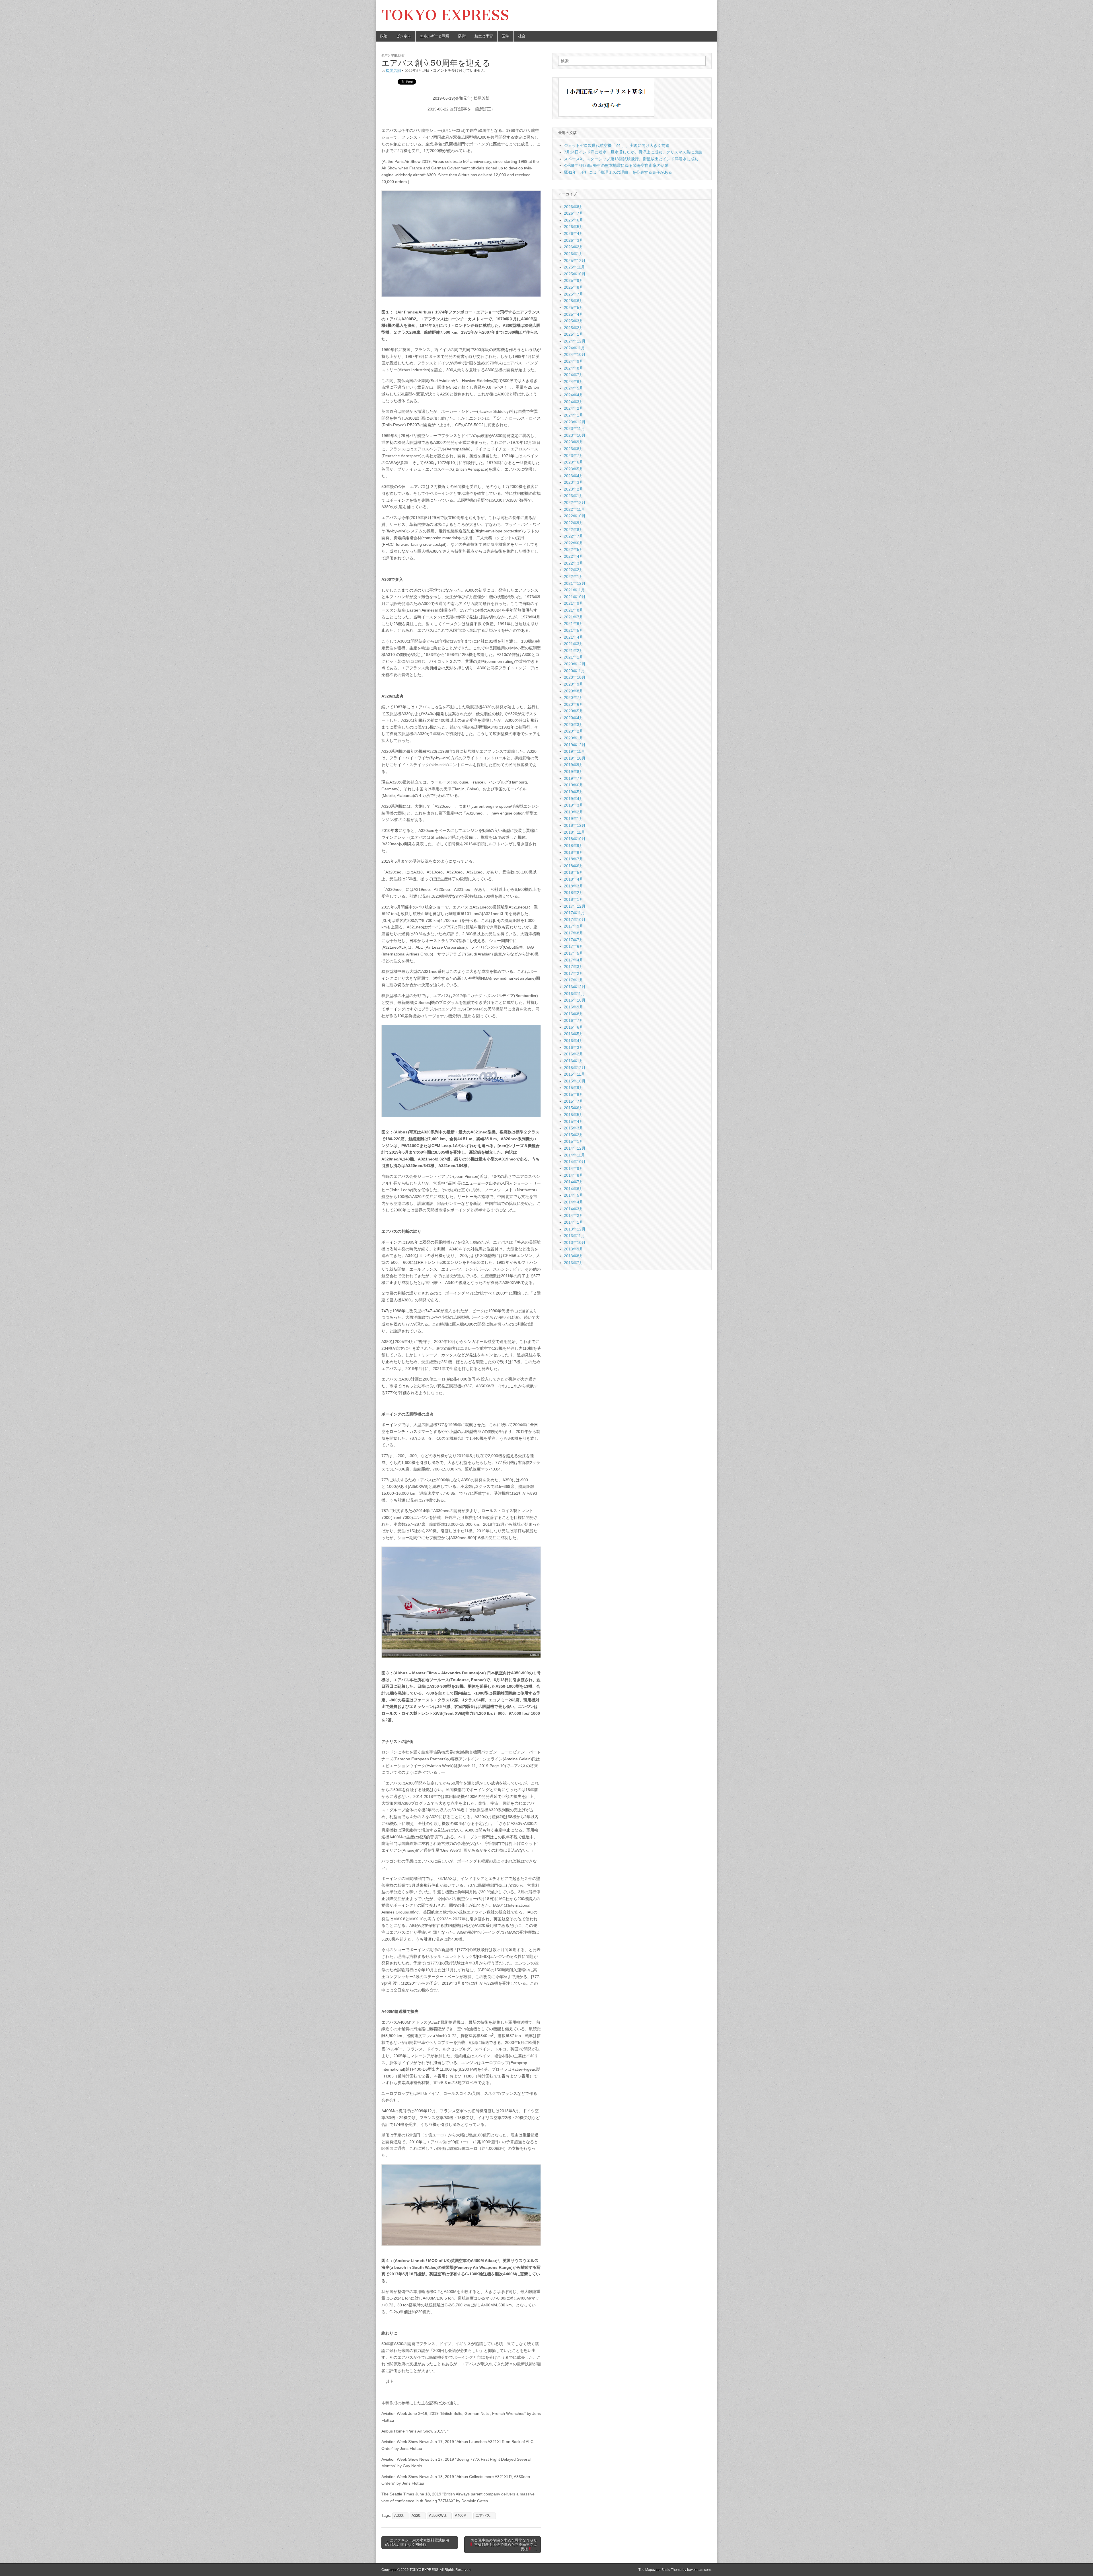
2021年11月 (574, 590)
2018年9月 (574, 846)
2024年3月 (574, 402)
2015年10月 (575, 1081)
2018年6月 (574, 866)
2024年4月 (574, 395)
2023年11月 (574, 428)
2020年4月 (574, 718)
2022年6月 (574, 543)
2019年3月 (574, 805)
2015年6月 (574, 1108)
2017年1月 (574, 980)
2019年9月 (574, 765)
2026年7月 (574, 213)
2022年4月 (574, 556)
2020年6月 (574, 704)
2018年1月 (574, 899)
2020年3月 (574, 725)
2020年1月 (574, 738)
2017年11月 (574, 913)
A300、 (400, 2516)
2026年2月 (574, 247)
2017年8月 (574, 933)
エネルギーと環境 (435, 36)
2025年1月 (574, 334)
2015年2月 (574, 1135)
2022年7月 (574, 536)
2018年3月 (574, 886)
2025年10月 (575, 274)
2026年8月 (574, 207)
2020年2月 (574, 731)
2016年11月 (574, 994)
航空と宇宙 (484, 36)
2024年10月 (575, 354)
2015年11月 (574, 1074)
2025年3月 (574, 321)
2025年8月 (574, 287)
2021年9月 (574, 603)
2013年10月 (575, 1242)
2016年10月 (575, 1000)
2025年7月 (574, 294)
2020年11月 (574, 671)
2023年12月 (575, 422)
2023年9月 (574, 442)
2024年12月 (575, 341)
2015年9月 (574, 1088)
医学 (506, 36)
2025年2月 (574, 328)
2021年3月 (574, 644)
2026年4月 (574, 233)
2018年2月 (574, 893)
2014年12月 (575, 1148)
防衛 (462, 36)
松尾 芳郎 (393, 70)
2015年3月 (574, 1128)
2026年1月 (574, 254)
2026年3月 (574, 240)
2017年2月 (574, 973)
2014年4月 (574, 1202)
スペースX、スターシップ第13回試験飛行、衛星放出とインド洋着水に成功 (631, 159)
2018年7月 (574, 859)
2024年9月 (574, 361)
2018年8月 (574, 852)
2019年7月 (574, 778)
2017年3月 (574, 967)
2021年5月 (574, 630)
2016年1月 (574, 1061)
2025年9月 (574, 280)
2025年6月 (574, 301)
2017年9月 (574, 926)
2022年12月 (575, 503)
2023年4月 (574, 476)
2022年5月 (574, 549)
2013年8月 (574, 1256)
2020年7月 (574, 698)
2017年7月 (574, 940)
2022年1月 (574, 577)
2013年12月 (575, 1229)
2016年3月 (574, 1047)
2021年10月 (575, 597)
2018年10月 (575, 839)
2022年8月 (574, 530)
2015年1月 (574, 1141)
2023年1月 (574, 496)
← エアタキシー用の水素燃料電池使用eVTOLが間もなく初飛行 (417, 2543)
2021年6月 (574, 624)
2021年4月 (574, 637)
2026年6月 (574, 220)
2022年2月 (574, 570)
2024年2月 (574, 408)
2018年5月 (574, 872)
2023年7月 (574, 456)
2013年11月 (574, 1236)
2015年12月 (575, 1068)
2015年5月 (574, 1115)
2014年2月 (574, 1215)
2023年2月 (574, 489)
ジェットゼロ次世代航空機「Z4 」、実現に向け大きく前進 (617, 145)
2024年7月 (574, 375)
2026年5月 (574, 227)
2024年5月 (574, 388)
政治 (384, 36)
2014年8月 (574, 1175)
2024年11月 (574, 348)
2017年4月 (574, 960)
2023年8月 (574, 449)
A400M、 (463, 2516)
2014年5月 (574, 1195)
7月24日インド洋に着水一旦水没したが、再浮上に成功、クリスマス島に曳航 (633, 152)
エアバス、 (485, 2516)
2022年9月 (574, 523)
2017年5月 (574, 953)
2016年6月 (574, 1027)
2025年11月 (574, 267)
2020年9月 (574, 684)
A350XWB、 (439, 2516)
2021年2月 (574, 651)
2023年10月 (575, 435)
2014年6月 (574, 1189)
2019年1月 (574, 819)
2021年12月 (575, 583)
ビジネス (404, 36)
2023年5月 (574, 469)
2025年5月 (574, 307)
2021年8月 (574, 610)
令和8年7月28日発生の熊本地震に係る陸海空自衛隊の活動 (616, 165)
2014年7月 (574, 1182)
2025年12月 (575, 261)
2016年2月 (574, 1054)
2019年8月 (574, 772)
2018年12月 (575, 825)
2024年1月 (574, 415)
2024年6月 (574, 382)
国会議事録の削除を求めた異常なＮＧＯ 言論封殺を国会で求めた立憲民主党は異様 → (504, 2545)
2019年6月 (574, 785)
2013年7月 (574, 1263)
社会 (522, 36)
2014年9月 (574, 1168)
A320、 (418, 2516)
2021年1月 (574, 657)
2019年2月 (574, 812)
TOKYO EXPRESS (445, 15)
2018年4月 (574, 879)
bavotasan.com (699, 2570)
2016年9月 (574, 1007)
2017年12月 (575, 906)
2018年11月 (574, 832)
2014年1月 (574, 1222)
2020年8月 (574, 691)
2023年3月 (574, 482)
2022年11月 (574, 509)
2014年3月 (574, 1209)
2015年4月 (574, 1121)
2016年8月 (574, 1014)
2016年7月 (574, 1020)
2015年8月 (574, 1094)
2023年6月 (574, 462)
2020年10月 (575, 677)
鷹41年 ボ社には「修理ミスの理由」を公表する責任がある (618, 172)
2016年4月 (574, 1041)
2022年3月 (574, 563)
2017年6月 (574, 946)
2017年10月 (575, 920)
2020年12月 (575, 664)
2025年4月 (574, 314)
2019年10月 (575, 758)
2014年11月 (574, 1155)
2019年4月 (574, 799)
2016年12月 (575, 987)
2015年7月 (574, 1101)
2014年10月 (575, 1162)
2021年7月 (574, 617)
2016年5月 (574, 1034)
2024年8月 (574, 368)
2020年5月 (574, 711)
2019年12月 (575, 745)
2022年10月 (575, 516)
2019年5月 (574, 792)
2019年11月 (574, 751)
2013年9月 (574, 1249)
